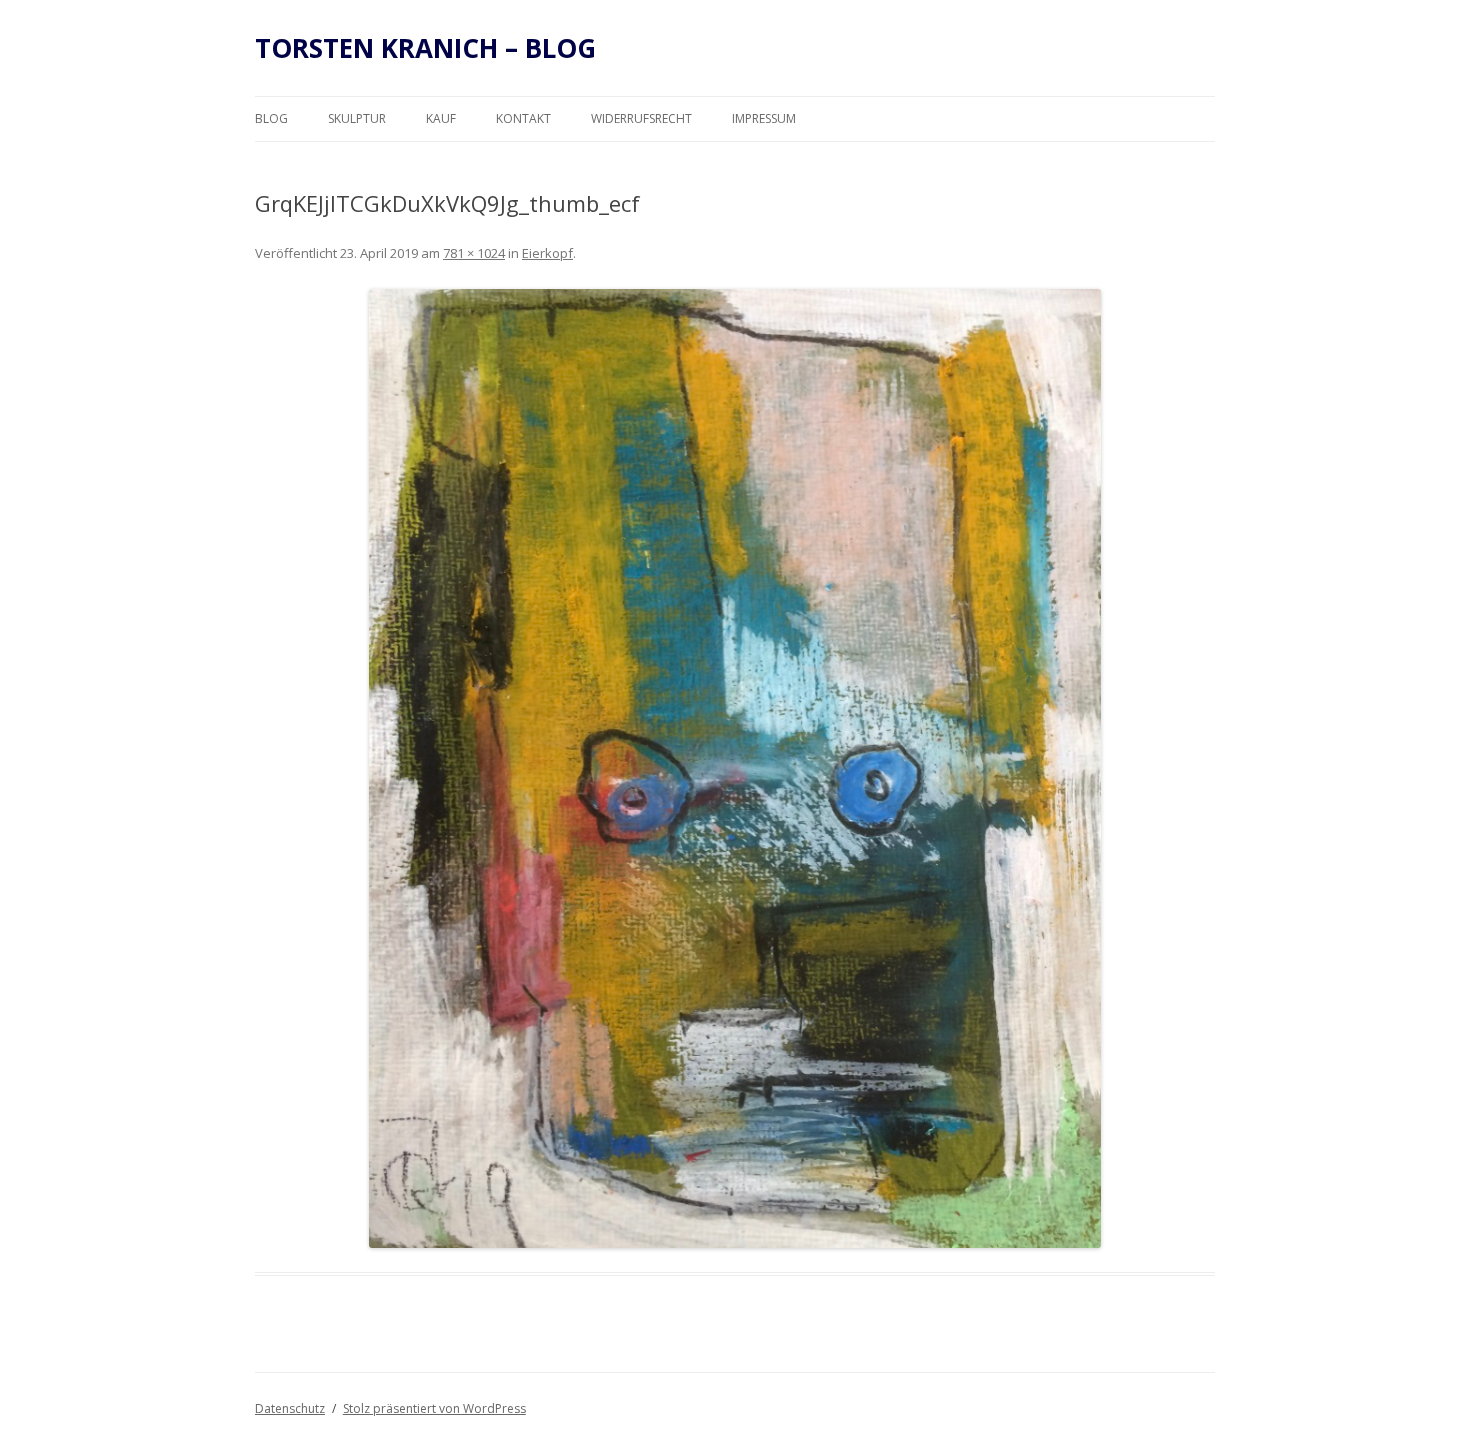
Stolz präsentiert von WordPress (434, 1408)
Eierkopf (547, 253)
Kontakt (523, 118)
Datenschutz (290, 1408)
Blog (271, 118)
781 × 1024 (474, 253)
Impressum (764, 118)
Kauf (441, 118)
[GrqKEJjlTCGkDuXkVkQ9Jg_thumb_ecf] (735, 769)
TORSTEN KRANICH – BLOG (425, 48)
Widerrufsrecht (641, 118)
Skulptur (357, 118)
